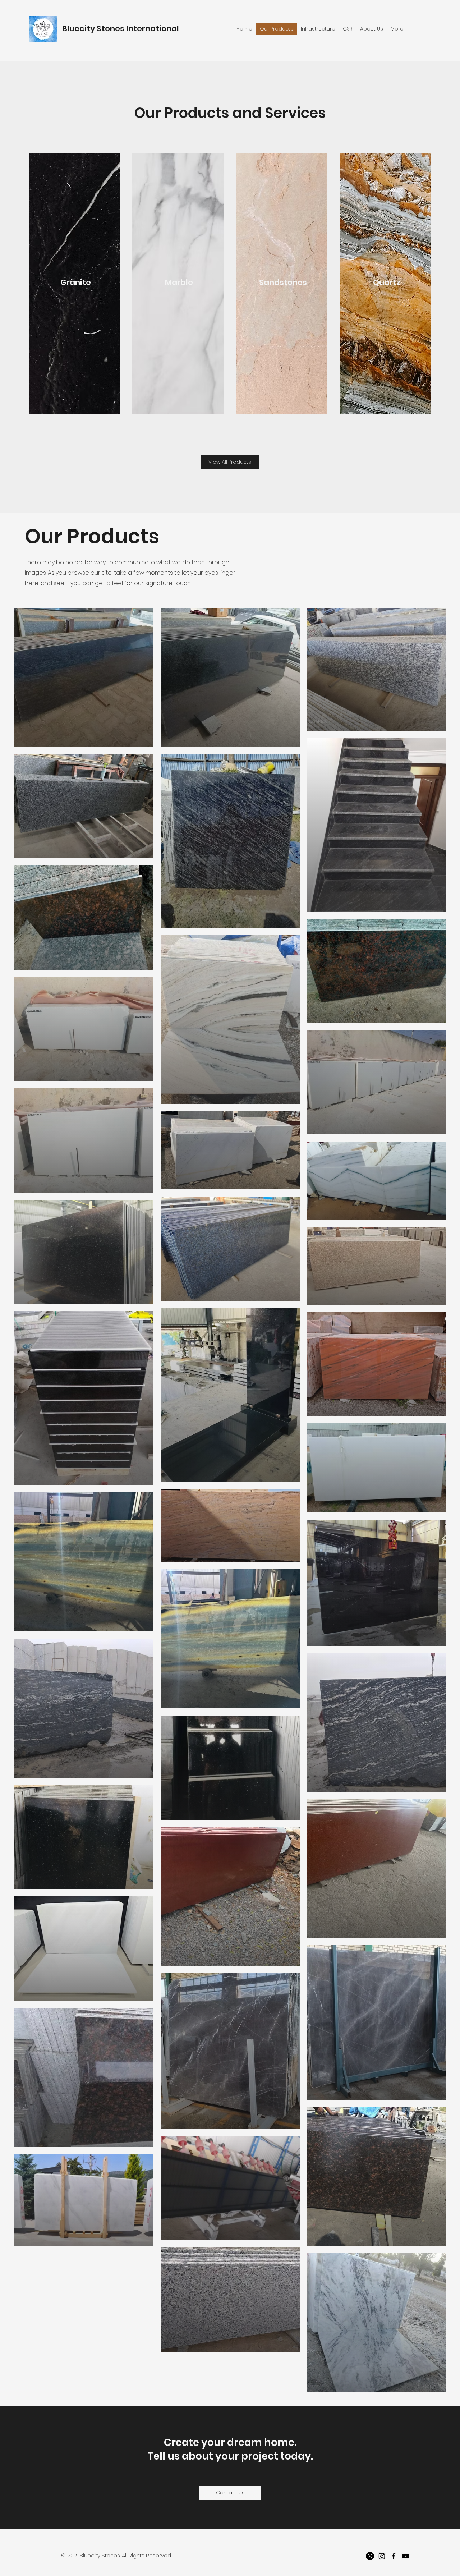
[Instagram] (382, 2556)
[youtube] (406, 2556)
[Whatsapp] (370, 2556)
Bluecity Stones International (121, 29)
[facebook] (394, 2556)
